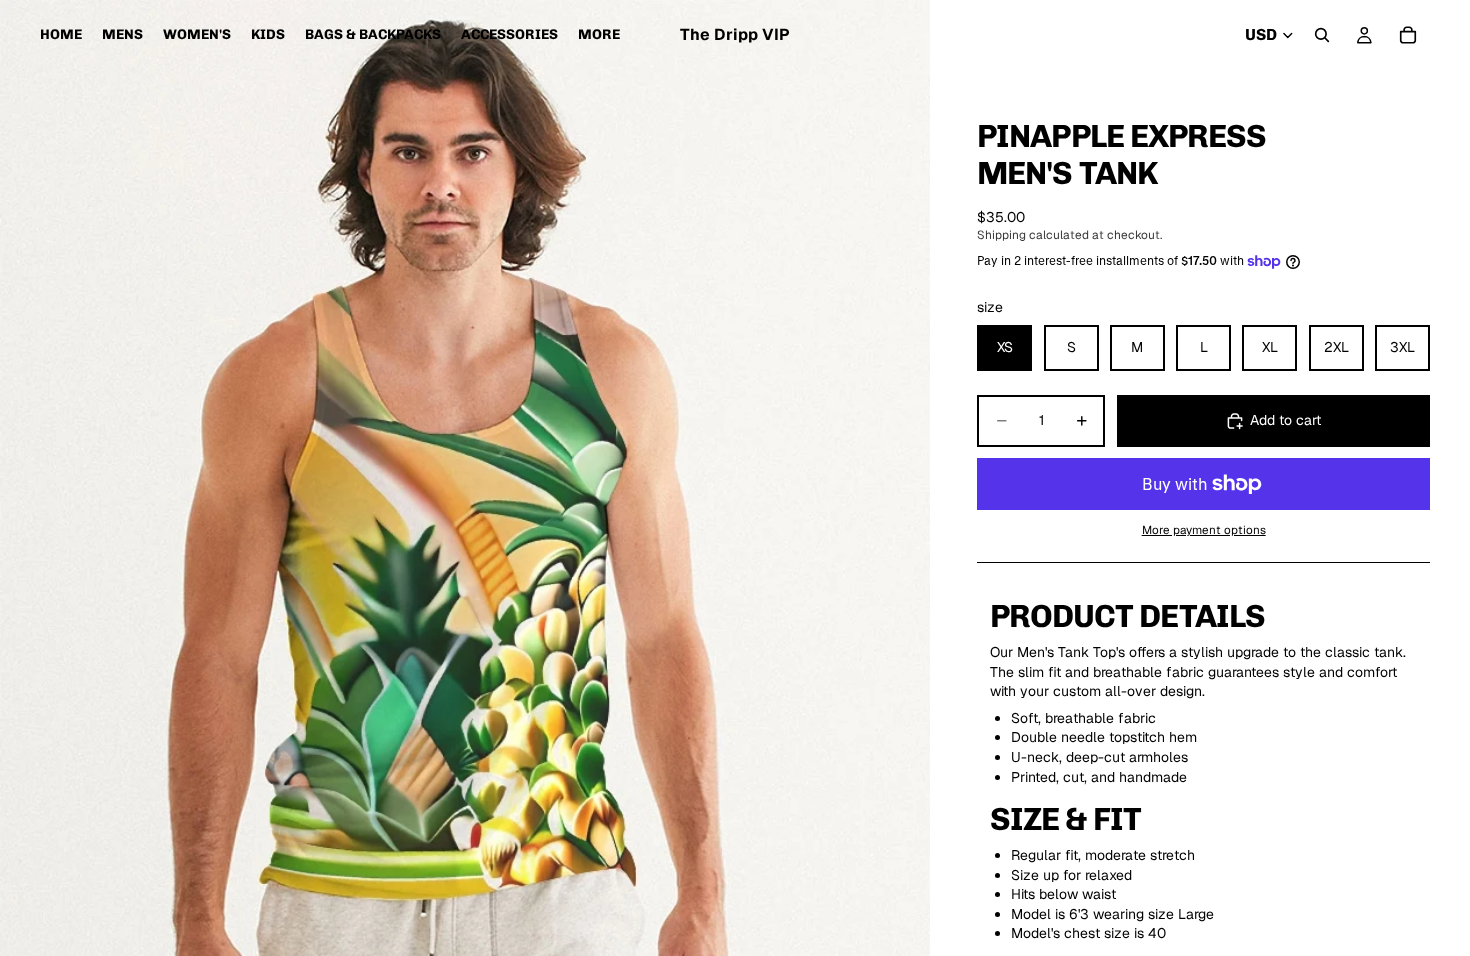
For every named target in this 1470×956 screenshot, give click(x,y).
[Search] (1322, 35)
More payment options (1204, 529)
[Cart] (1408, 35)
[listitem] (599, 35)
